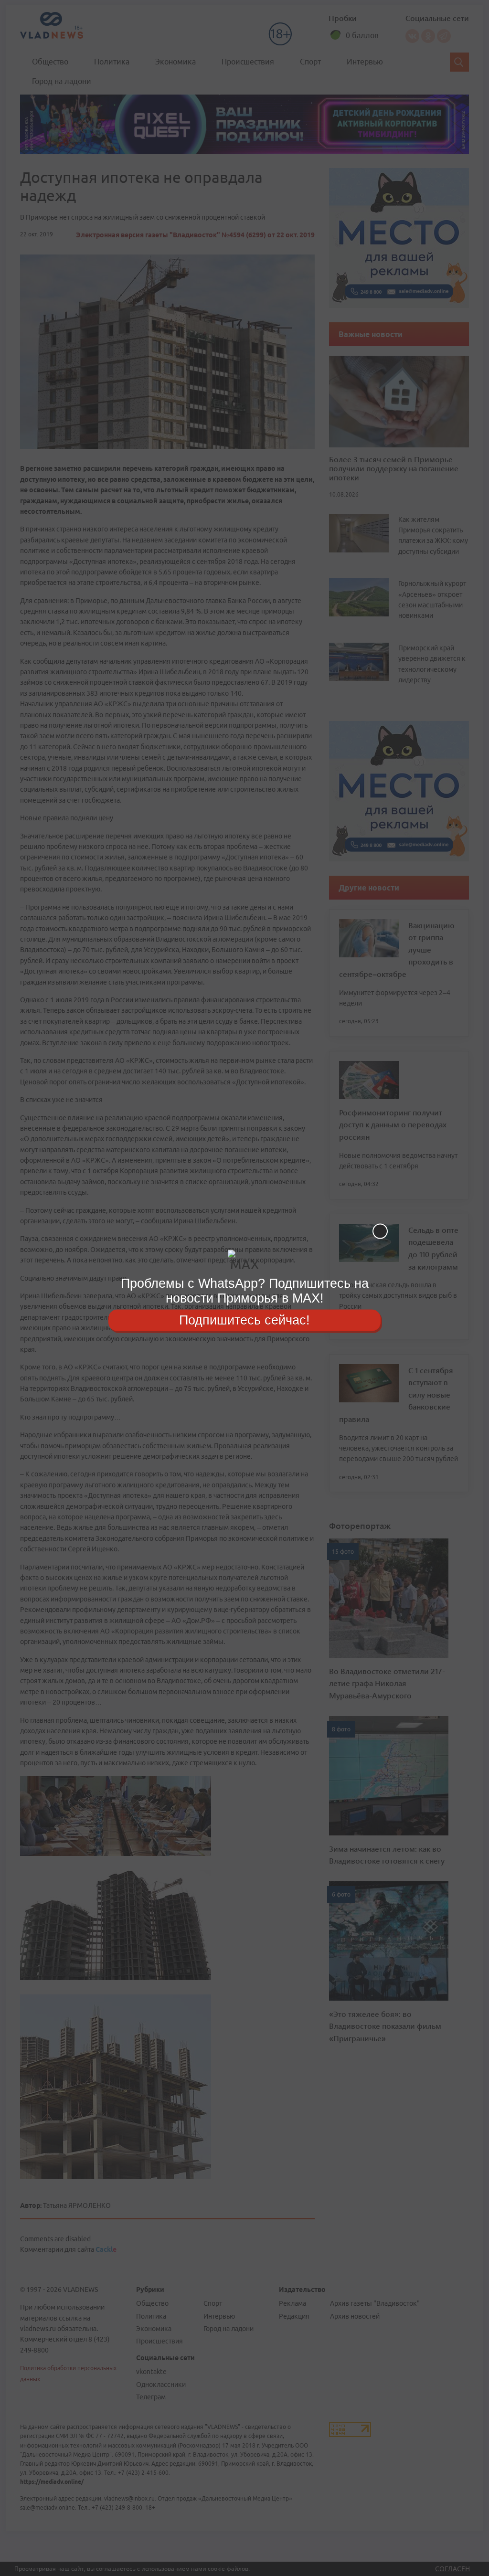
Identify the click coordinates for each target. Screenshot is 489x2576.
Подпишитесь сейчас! (244, 1320)
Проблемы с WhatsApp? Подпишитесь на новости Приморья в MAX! (245, 1291)
